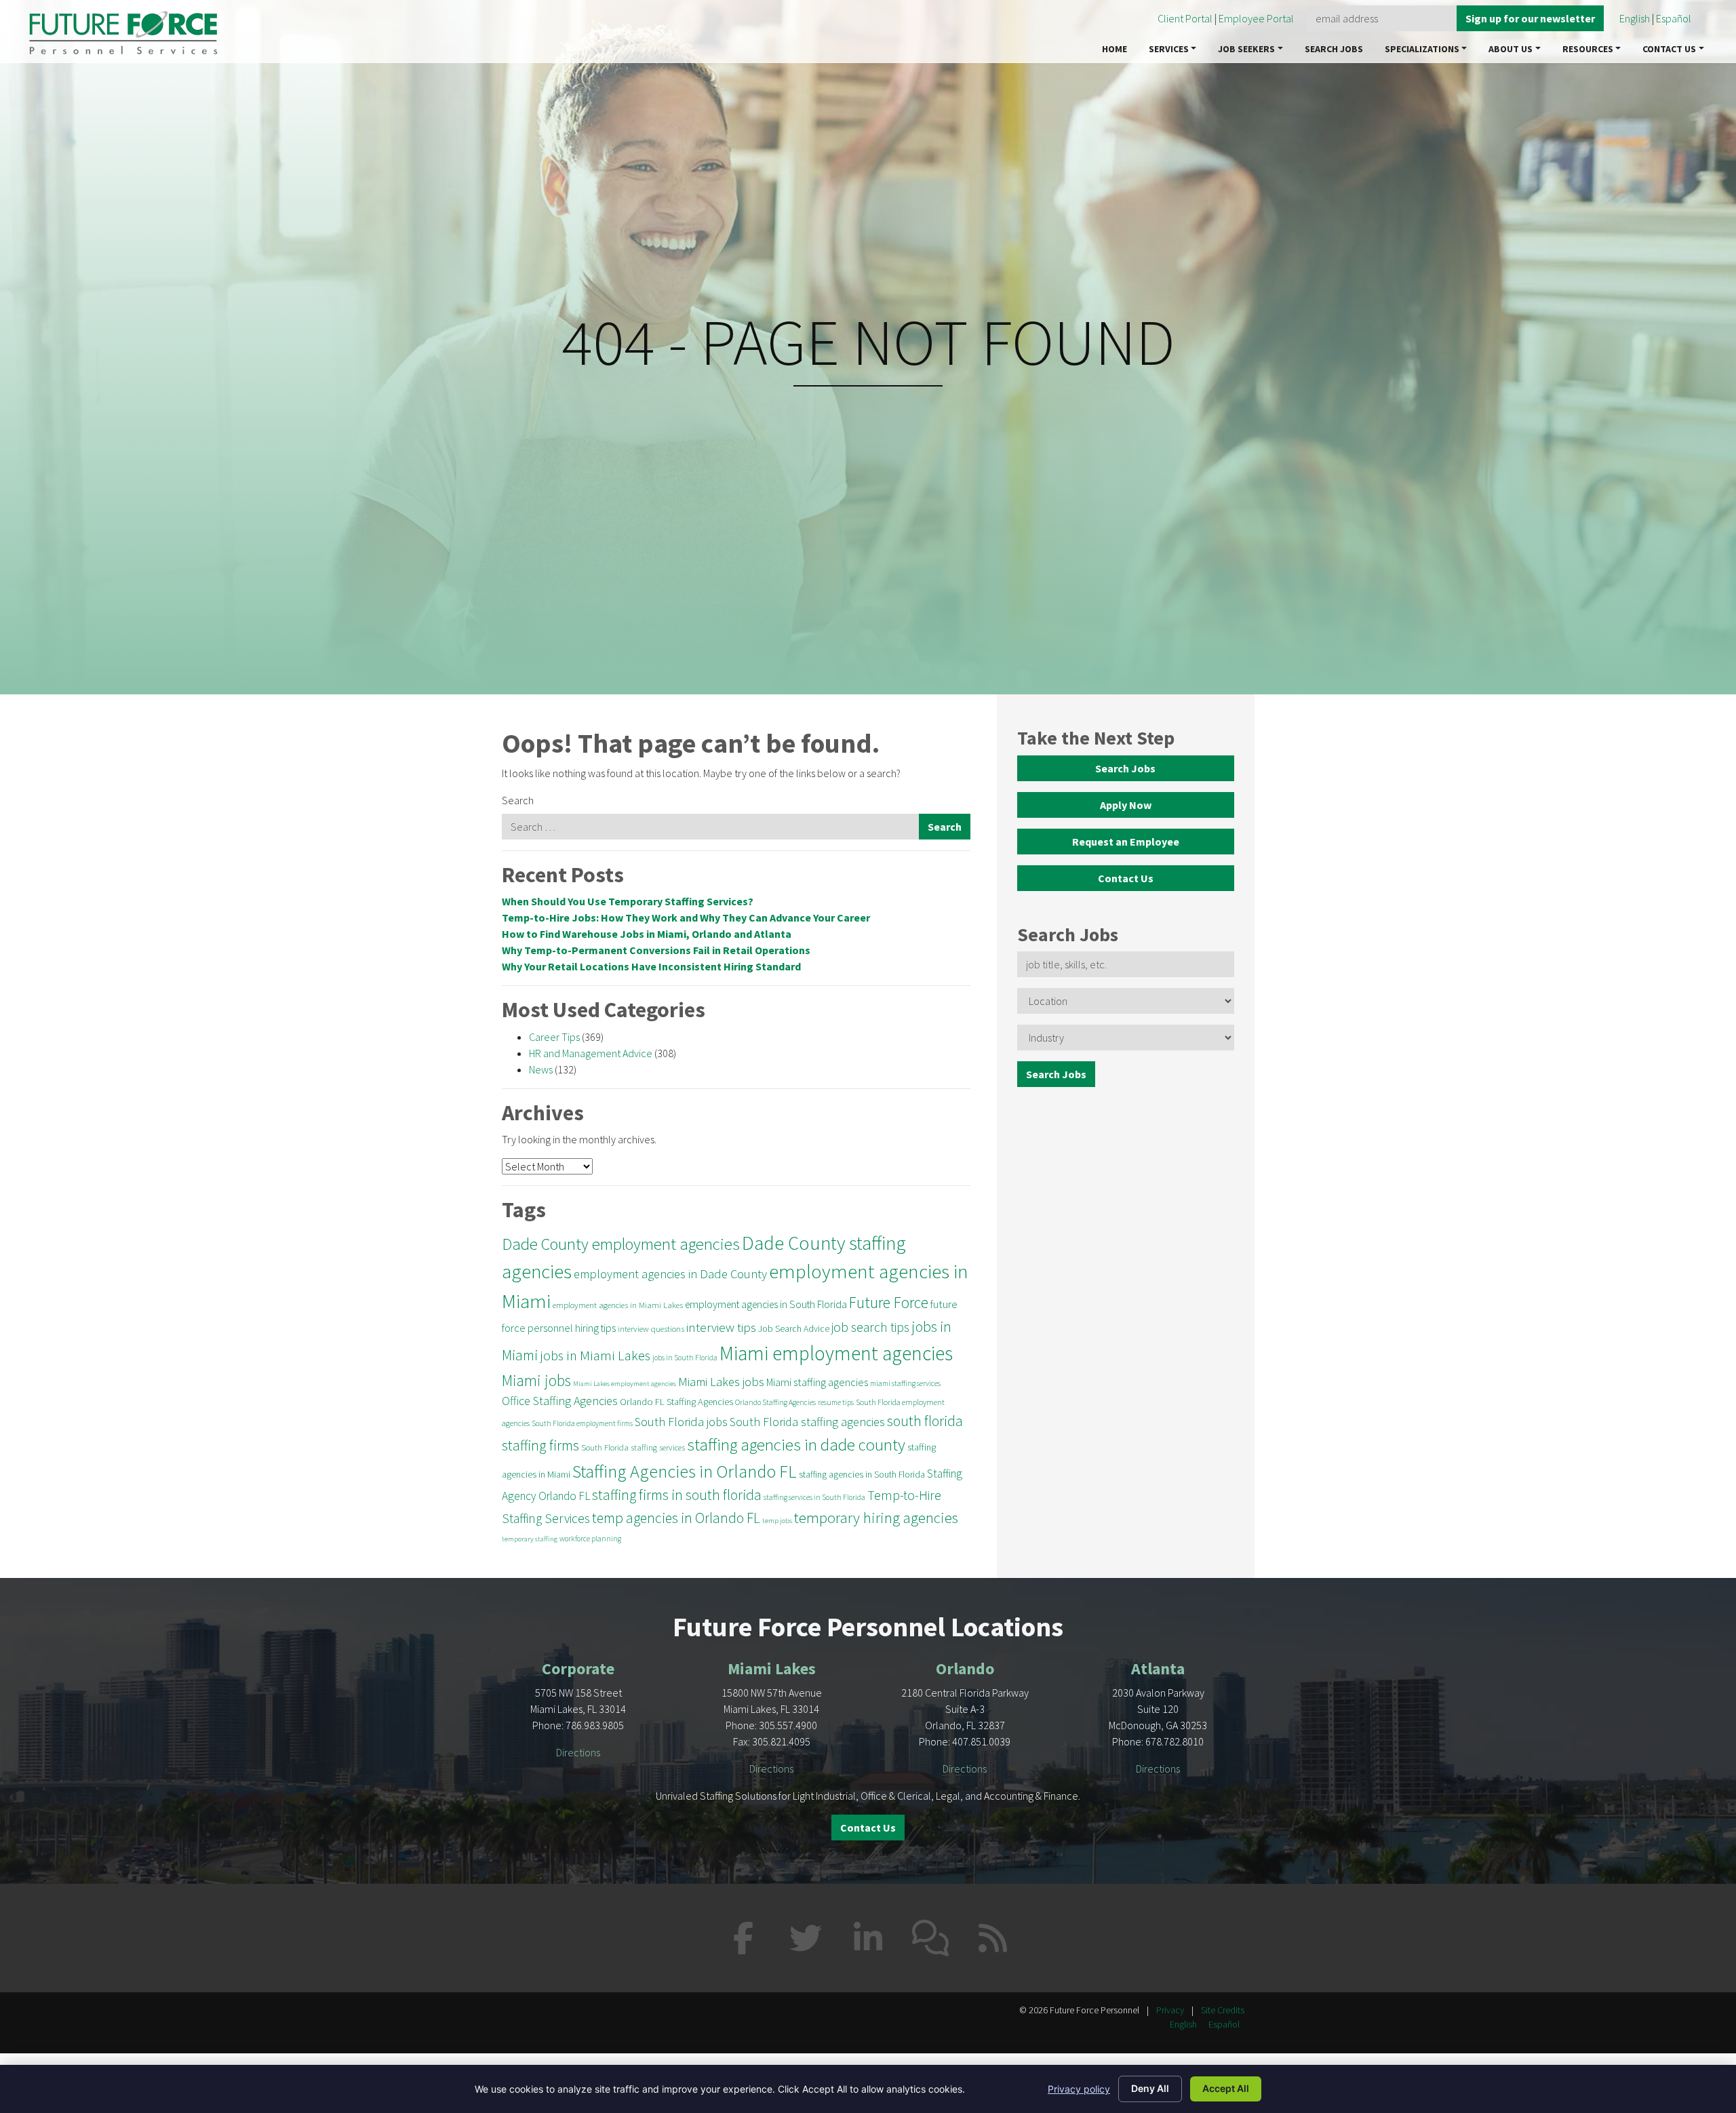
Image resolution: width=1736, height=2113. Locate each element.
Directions (578, 1752)
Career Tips (554, 1037)
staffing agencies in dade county (796, 1444)
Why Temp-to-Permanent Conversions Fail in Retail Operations (656, 950)
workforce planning (590, 1539)
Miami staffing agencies (817, 1382)
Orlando (965, 1668)
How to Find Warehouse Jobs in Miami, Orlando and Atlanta (647, 934)
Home (1114, 49)
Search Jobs (1334, 49)
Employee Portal (1257, 18)
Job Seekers (1246, 49)
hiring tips (595, 1328)
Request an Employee (1126, 842)
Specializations (1422, 49)
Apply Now (1126, 805)
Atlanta (1158, 1668)
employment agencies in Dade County (670, 1274)
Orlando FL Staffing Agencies (676, 1402)
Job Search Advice (794, 1329)
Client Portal (1185, 18)
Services (1169, 49)
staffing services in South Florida (814, 1497)
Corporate (578, 1668)
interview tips (721, 1327)
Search (518, 800)
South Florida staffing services (633, 1447)
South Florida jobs (681, 1422)
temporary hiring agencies (876, 1518)
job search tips (870, 1327)
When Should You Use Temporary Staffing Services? (628, 901)
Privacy (1170, 2010)
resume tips (836, 1402)
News (541, 1069)
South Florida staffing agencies (807, 1422)
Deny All (1150, 2088)
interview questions (651, 1328)
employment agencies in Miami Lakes (618, 1305)
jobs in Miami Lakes (595, 1356)
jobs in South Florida (685, 1358)
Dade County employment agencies (621, 1244)
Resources (1588, 49)
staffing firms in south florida (677, 1495)
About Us (1511, 49)
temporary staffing (530, 1539)
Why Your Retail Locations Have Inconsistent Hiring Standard (651, 966)
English (1635, 18)
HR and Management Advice (591, 1053)
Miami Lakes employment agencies (625, 1384)
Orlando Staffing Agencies (775, 1402)
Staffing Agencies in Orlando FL (685, 1471)
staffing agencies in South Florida (862, 1475)
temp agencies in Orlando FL (676, 1518)
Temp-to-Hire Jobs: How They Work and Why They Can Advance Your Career (686, 917)
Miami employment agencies (836, 1353)
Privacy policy (1079, 2089)
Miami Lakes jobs (721, 1382)
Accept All (1226, 2088)
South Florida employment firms (582, 1423)
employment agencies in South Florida (766, 1304)
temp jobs (777, 1521)
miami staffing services (905, 1383)
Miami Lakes (772, 1668)
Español (1674, 18)
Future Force (889, 1302)
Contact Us (1669, 49)
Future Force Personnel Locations (868, 1627)
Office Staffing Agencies (560, 1401)
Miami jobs (536, 1380)
